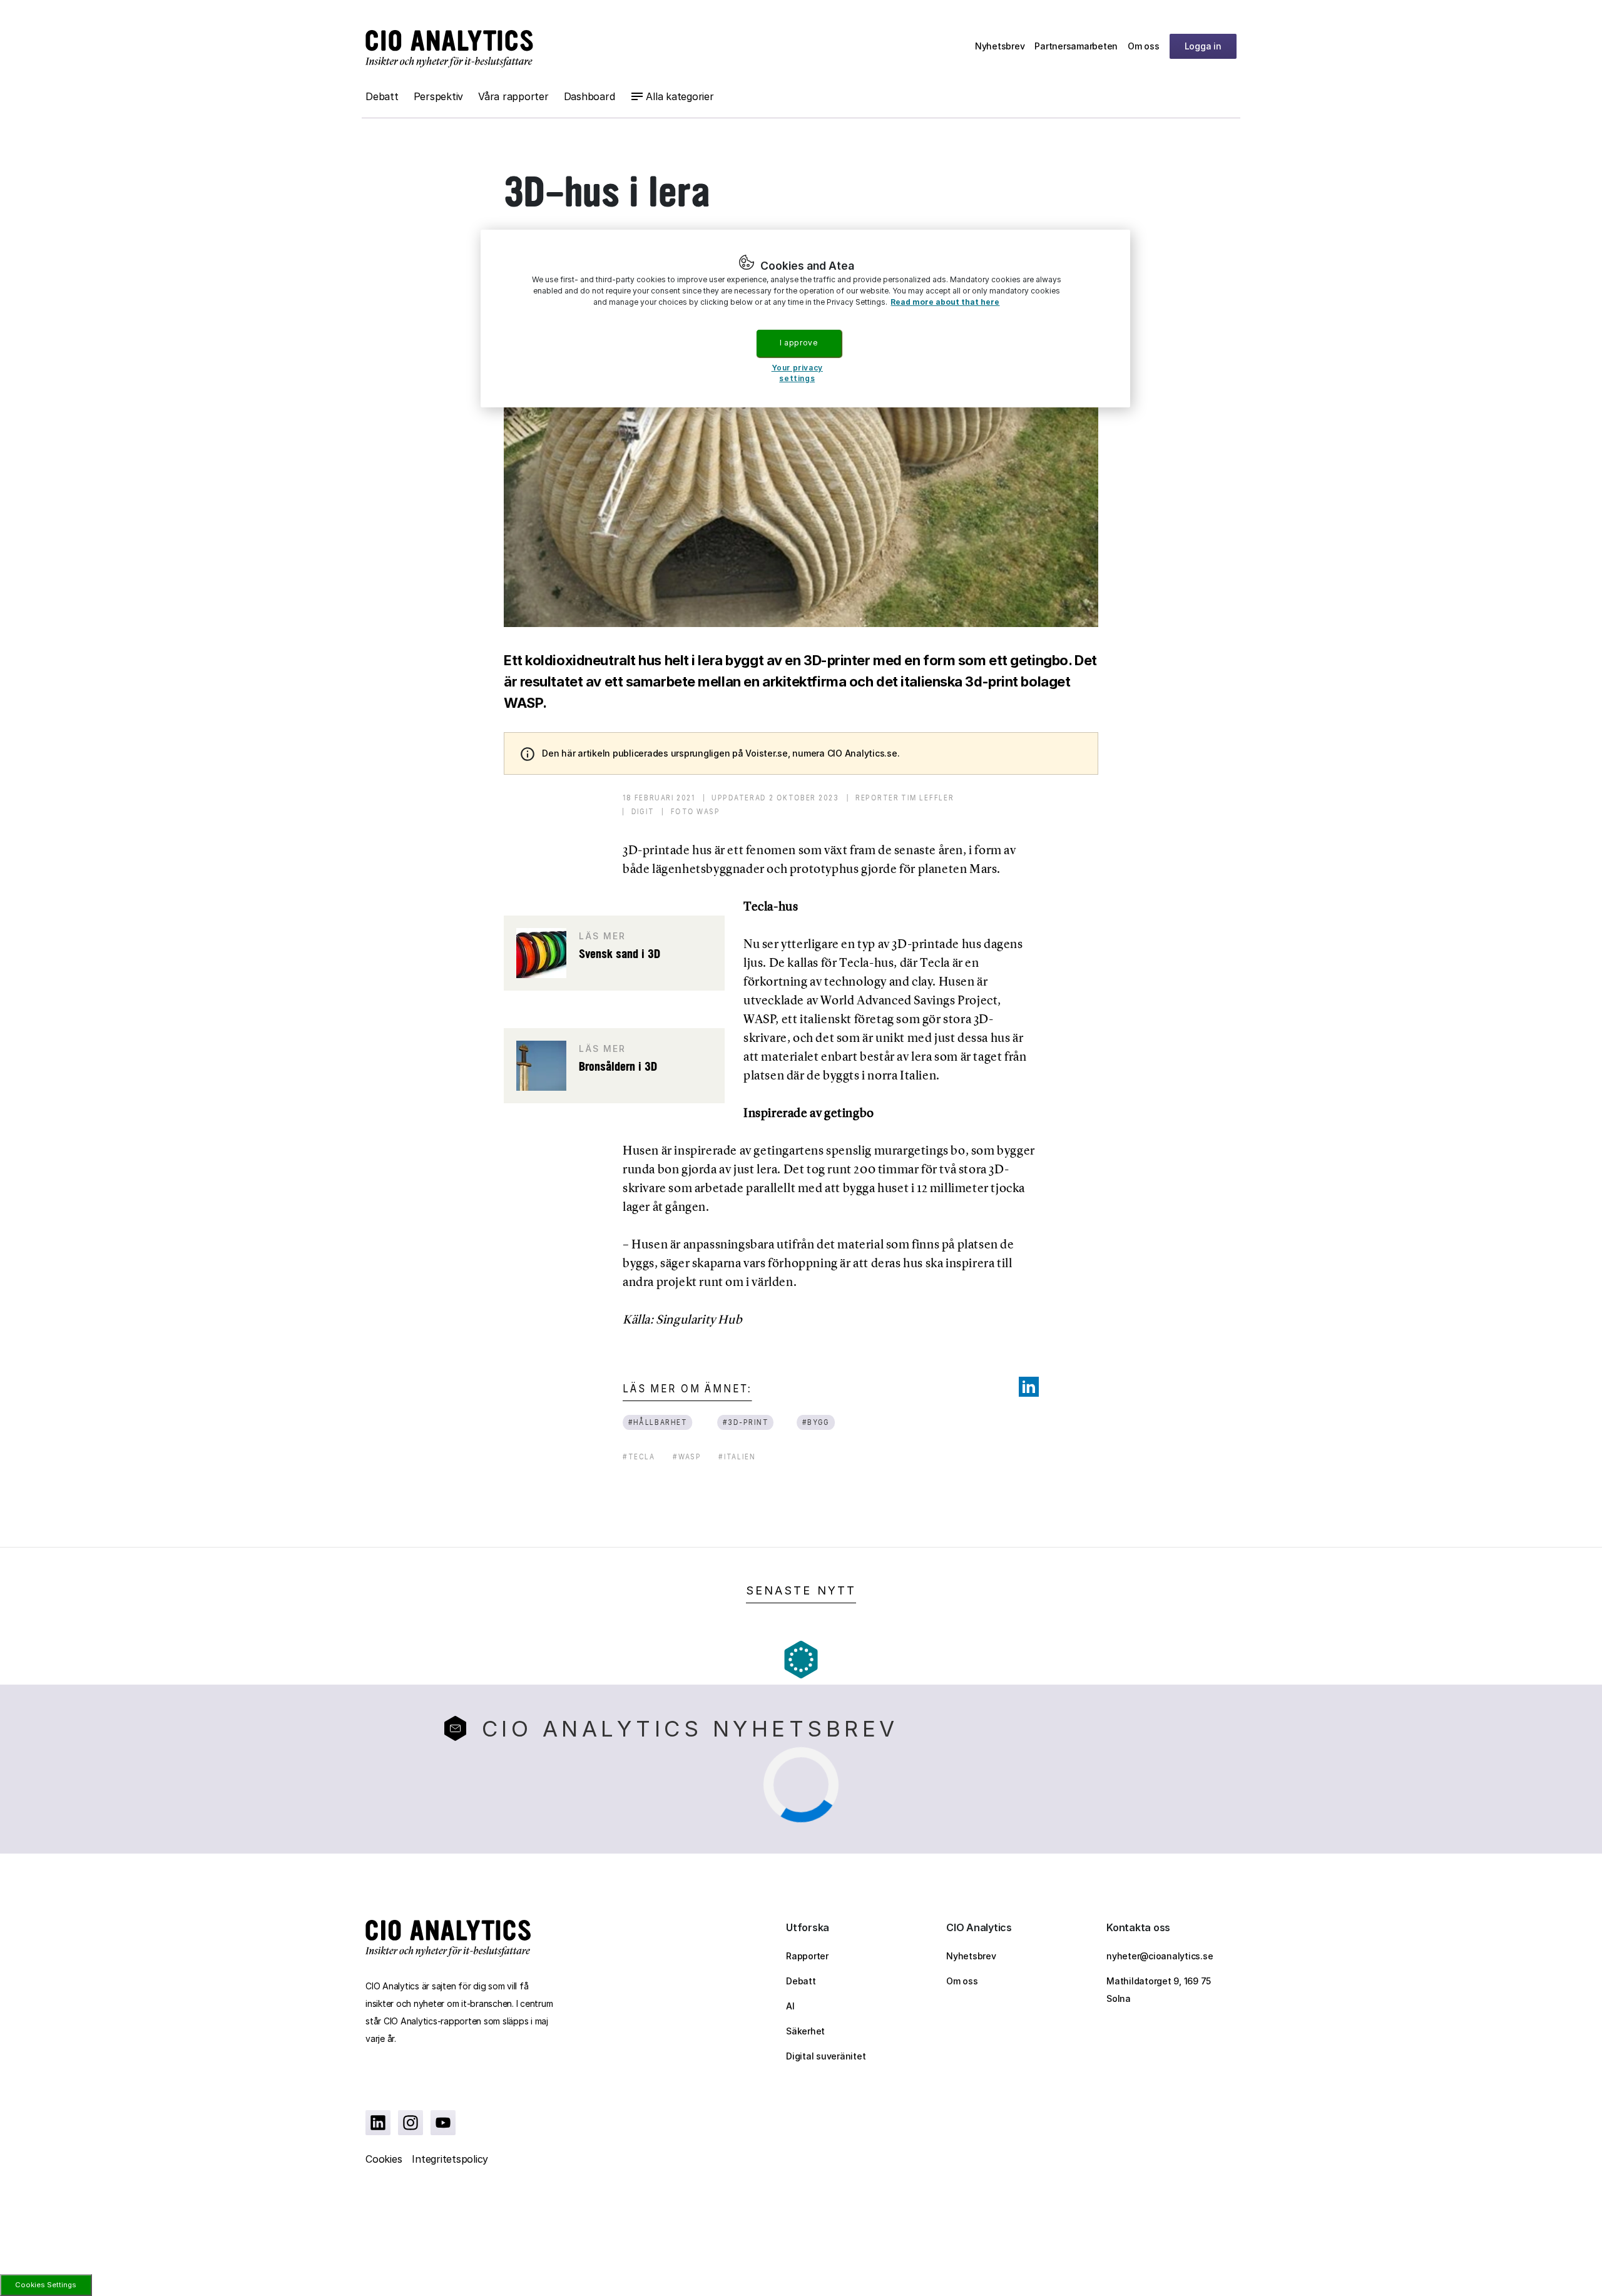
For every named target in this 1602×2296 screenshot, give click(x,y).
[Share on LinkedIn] (1029, 1387)
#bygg (815, 1422)
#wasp (687, 1457)
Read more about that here (945, 302)
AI (790, 2006)
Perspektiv (439, 96)
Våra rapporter (513, 96)
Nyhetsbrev (1000, 46)
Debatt (382, 96)
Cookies (384, 2159)
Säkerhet (805, 2031)
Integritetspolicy (450, 2159)
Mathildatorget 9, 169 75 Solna (1159, 1990)
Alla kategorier (680, 96)
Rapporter (807, 1956)
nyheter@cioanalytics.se (1160, 1956)
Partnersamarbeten (1076, 46)
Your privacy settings (797, 373)
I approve (798, 343)
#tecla (639, 1457)
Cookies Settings (46, 2285)
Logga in (1203, 46)
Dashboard (589, 96)
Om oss (1144, 46)
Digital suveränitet (826, 2056)
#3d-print (746, 1422)
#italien (737, 1457)
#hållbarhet (658, 1422)
